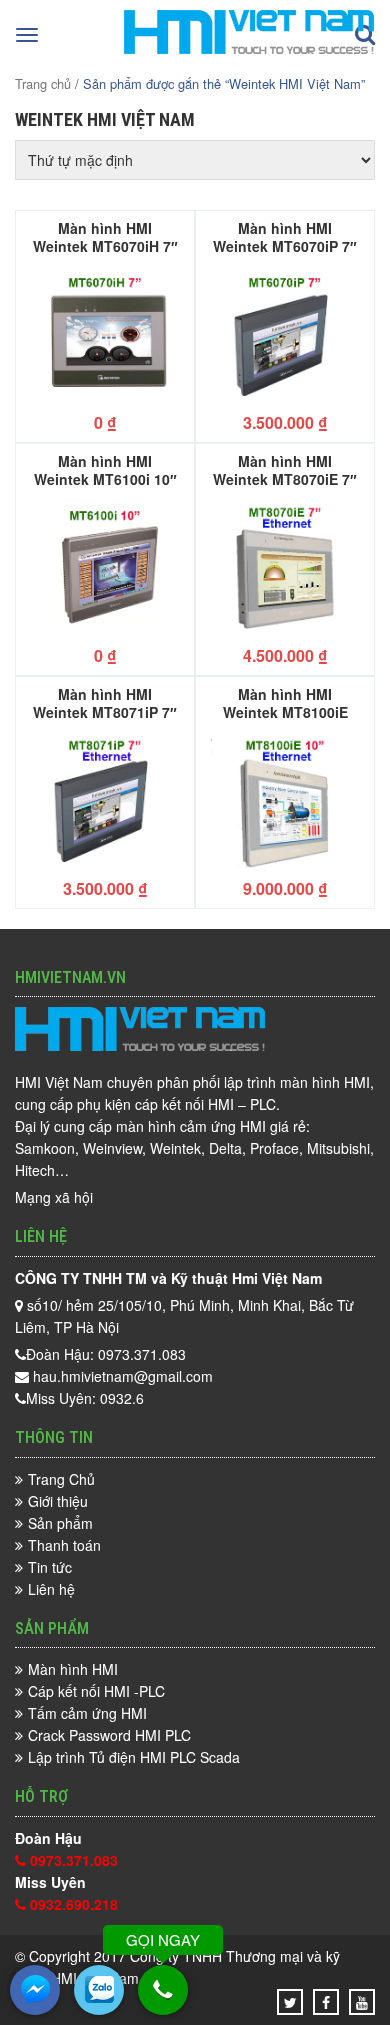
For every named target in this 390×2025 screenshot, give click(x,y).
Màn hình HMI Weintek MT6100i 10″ (105, 469)
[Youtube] (362, 2002)
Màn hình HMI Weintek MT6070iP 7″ (285, 236)
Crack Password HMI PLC (109, 1735)
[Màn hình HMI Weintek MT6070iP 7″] (285, 335)
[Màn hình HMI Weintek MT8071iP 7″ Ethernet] (105, 801)
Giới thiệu (58, 1501)
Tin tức (50, 1567)
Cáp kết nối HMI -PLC (96, 1691)
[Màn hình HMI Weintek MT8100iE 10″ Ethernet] (285, 801)
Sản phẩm (60, 1523)
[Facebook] (326, 2002)
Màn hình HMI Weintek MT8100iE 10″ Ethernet (285, 702)
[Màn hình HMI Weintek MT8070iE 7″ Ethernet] (285, 568)
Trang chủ (43, 83)
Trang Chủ (61, 1479)
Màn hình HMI (73, 1669)
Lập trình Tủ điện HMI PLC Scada (134, 1757)
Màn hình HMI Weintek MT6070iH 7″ (105, 236)
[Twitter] (290, 2002)
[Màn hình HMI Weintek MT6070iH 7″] (105, 335)
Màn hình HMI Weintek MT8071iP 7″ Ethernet (105, 702)
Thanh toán (64, 1545)
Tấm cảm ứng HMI (87, 1713)
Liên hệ (51, 1589)
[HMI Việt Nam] (249, 48)
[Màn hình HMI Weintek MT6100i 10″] (105, 568)
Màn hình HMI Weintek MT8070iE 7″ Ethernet (285, 469)
